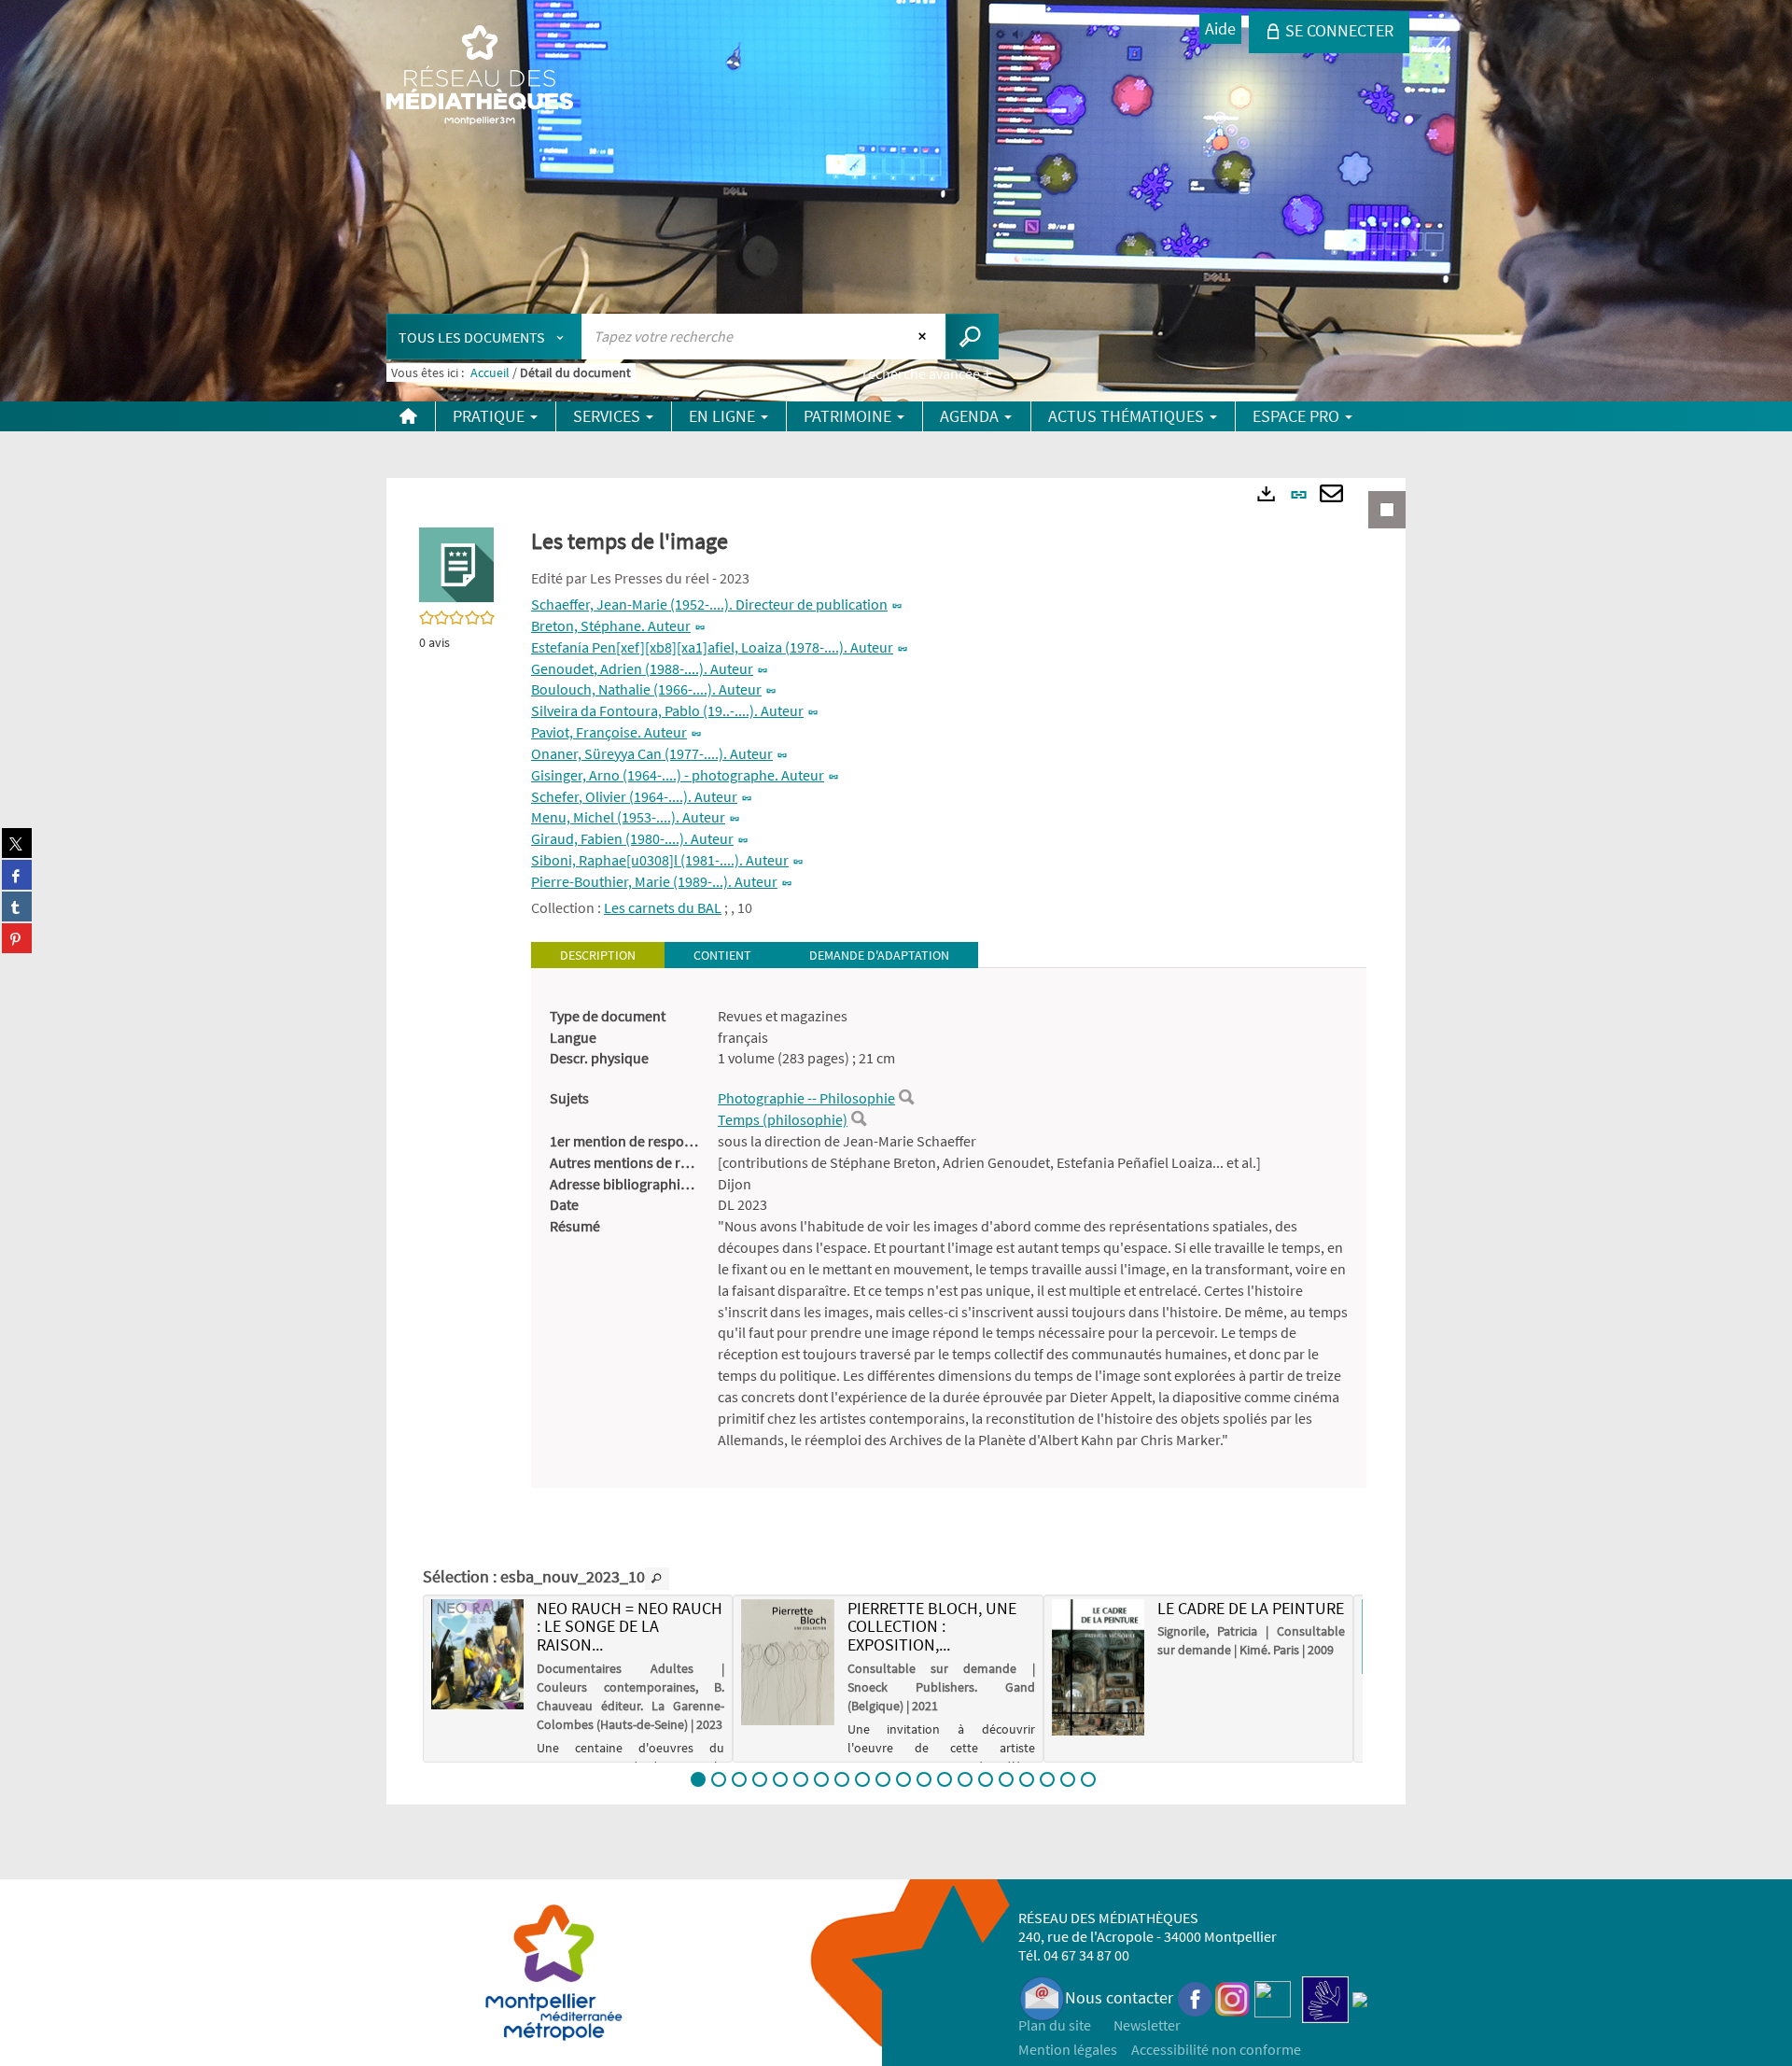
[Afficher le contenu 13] (945, 1779)
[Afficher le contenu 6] (801, 1779)
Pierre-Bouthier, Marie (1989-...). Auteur (654, 881)
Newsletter (1147, 2025)
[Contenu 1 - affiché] (698, 1779)
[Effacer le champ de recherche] (924, 336)
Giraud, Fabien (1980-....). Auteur (632, 838)
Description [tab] (598, 955)
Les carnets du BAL (663, 907)
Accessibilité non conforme (1216, 2049)
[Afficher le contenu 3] (739, 1779)
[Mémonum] (1360, 1997)
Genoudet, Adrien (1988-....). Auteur (642, 668)
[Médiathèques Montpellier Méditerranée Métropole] (480, 77)
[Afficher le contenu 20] (1088, 1779)
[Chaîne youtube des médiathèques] (1273, 1997)
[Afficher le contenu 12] (924, 1779)
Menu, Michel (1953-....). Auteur (628, 817)
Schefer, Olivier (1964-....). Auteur (634, 796)
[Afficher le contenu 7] (821, 1779)
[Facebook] (1196, 1997)
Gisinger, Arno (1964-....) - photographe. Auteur (678, 775)
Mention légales (1068, 2049)
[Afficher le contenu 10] (883, 1779)
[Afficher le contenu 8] (842, 1779)
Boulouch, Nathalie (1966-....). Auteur (646, 689)
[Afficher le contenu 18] (1047, 1779)
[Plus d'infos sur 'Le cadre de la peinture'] (1098, 1667)
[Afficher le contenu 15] (986, 1779)
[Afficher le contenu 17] (1027, 1779)
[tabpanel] (949, 1228)
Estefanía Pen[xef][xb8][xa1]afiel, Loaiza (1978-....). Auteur (712, 647)
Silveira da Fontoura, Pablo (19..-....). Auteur (667, 710)
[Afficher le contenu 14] (965, 1779)
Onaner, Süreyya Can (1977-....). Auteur (652, 753)
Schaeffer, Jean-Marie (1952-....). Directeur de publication (709, 604)
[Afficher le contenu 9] (862, 1779)
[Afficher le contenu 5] (780, 1779)
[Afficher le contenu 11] (903, 1779)
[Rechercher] (906, 1098)
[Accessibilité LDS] (1325, 1997)
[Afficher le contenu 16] (1006, 1779)
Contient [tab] (722, 955)
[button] (456, 563)
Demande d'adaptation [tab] (879, 955)
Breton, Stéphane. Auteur (611, 625)
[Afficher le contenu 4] (760, 1779)
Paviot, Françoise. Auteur (609, 732)
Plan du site (1055, 2025)
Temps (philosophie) (783, 1119)
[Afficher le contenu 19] (1068, 1779)
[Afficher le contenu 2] (719, 1779)
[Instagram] (1232, 1997)
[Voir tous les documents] (657, 1579)
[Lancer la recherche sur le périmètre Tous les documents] (972, 337)
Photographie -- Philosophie (806, 1098)
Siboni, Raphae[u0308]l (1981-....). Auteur (660, 860)
